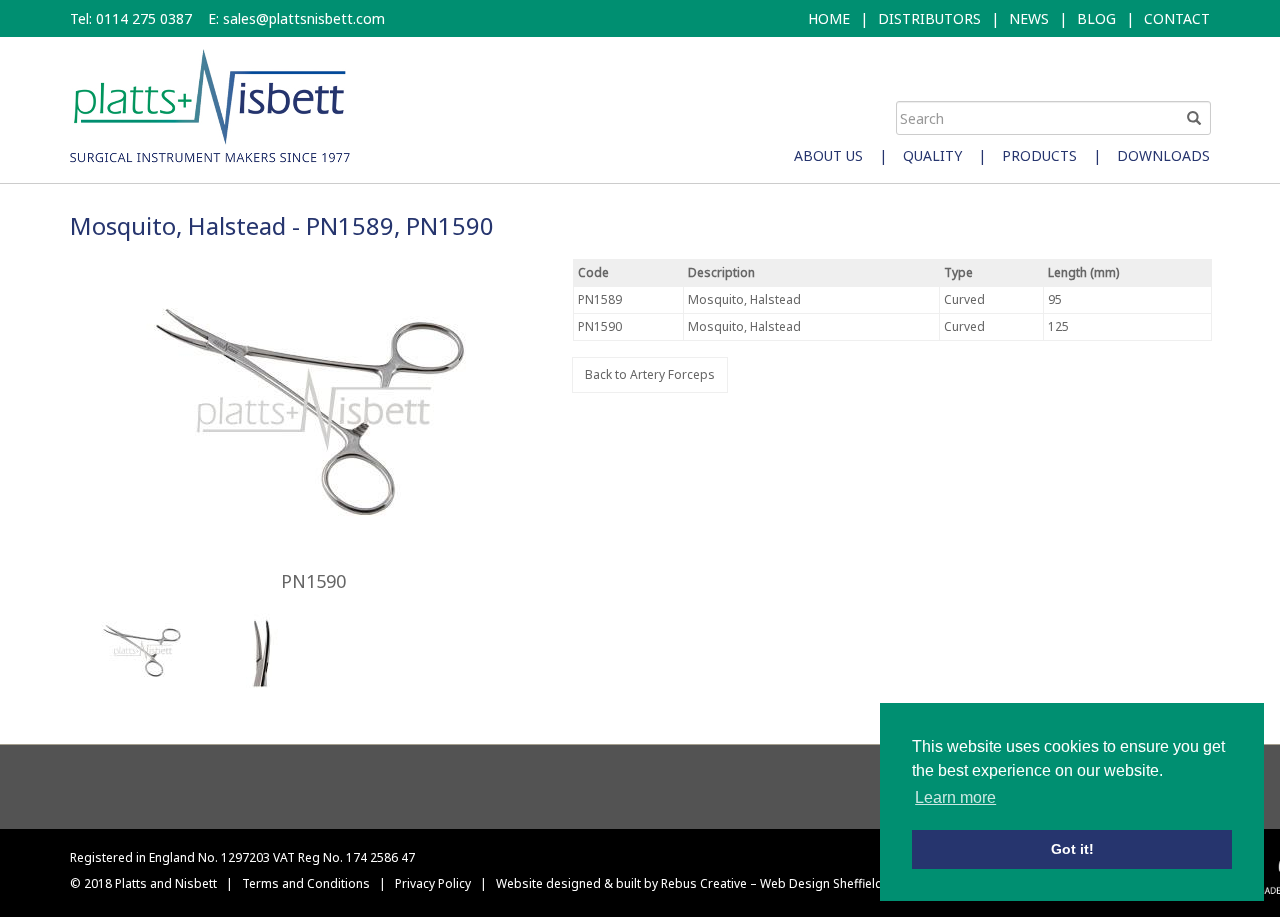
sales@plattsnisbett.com (304, 18)
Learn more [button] (955, 797)
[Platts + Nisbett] (210, 104)
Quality (932, 155)
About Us (828, 155)
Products (1039, 155)
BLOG (1096, 18)
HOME (829, 18)
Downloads (1163, 155)
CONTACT (1177, 18)
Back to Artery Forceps (650, 374)
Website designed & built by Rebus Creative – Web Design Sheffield (689, 883)
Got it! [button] (1072, 849)
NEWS (1029, 18)
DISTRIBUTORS (929, 18)
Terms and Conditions (306, 883)
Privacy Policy (433, 883)
